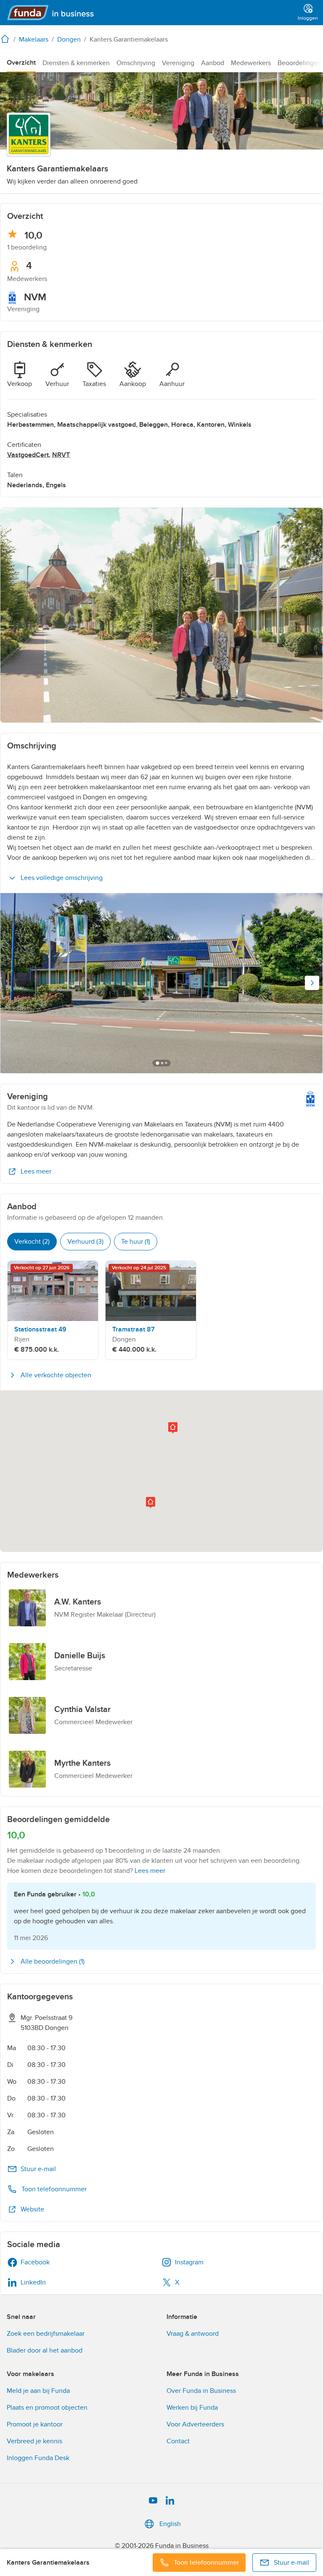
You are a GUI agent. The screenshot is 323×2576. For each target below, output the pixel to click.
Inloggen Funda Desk (38, 2458)
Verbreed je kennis (34, 2441)
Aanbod (213, 63)
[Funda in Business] (54, 13)
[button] (151, 1503)
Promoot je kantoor (35, 2424)
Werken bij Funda (192, 2408)
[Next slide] (312, 983)
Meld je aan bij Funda (38, 2391)
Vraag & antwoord (193, 2334)
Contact (178, 2441)
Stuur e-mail (38, 2169)
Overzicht (21, 63)
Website (32, 2209)
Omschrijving (136, 63)
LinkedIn (33, 2282)
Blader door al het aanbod (45, 2350)
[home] (7, 39)
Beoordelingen (299, 63)
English (170, 2524)
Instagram (189, 2262)
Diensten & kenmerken (76, 63)
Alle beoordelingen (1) (53, 1962)
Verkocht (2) (32, 1242)
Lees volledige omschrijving (62, 878)
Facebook (35, 2262)
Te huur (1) (136, 1242)
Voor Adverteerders (195, 2424)
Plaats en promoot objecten (47, 2408)
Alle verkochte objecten (56, 1375)
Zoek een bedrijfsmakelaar (46, 2334)
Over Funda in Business (201, 2391)
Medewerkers (251, 63)
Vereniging (178, 63)
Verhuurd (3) (85, 1242)
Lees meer (36, 1171)
